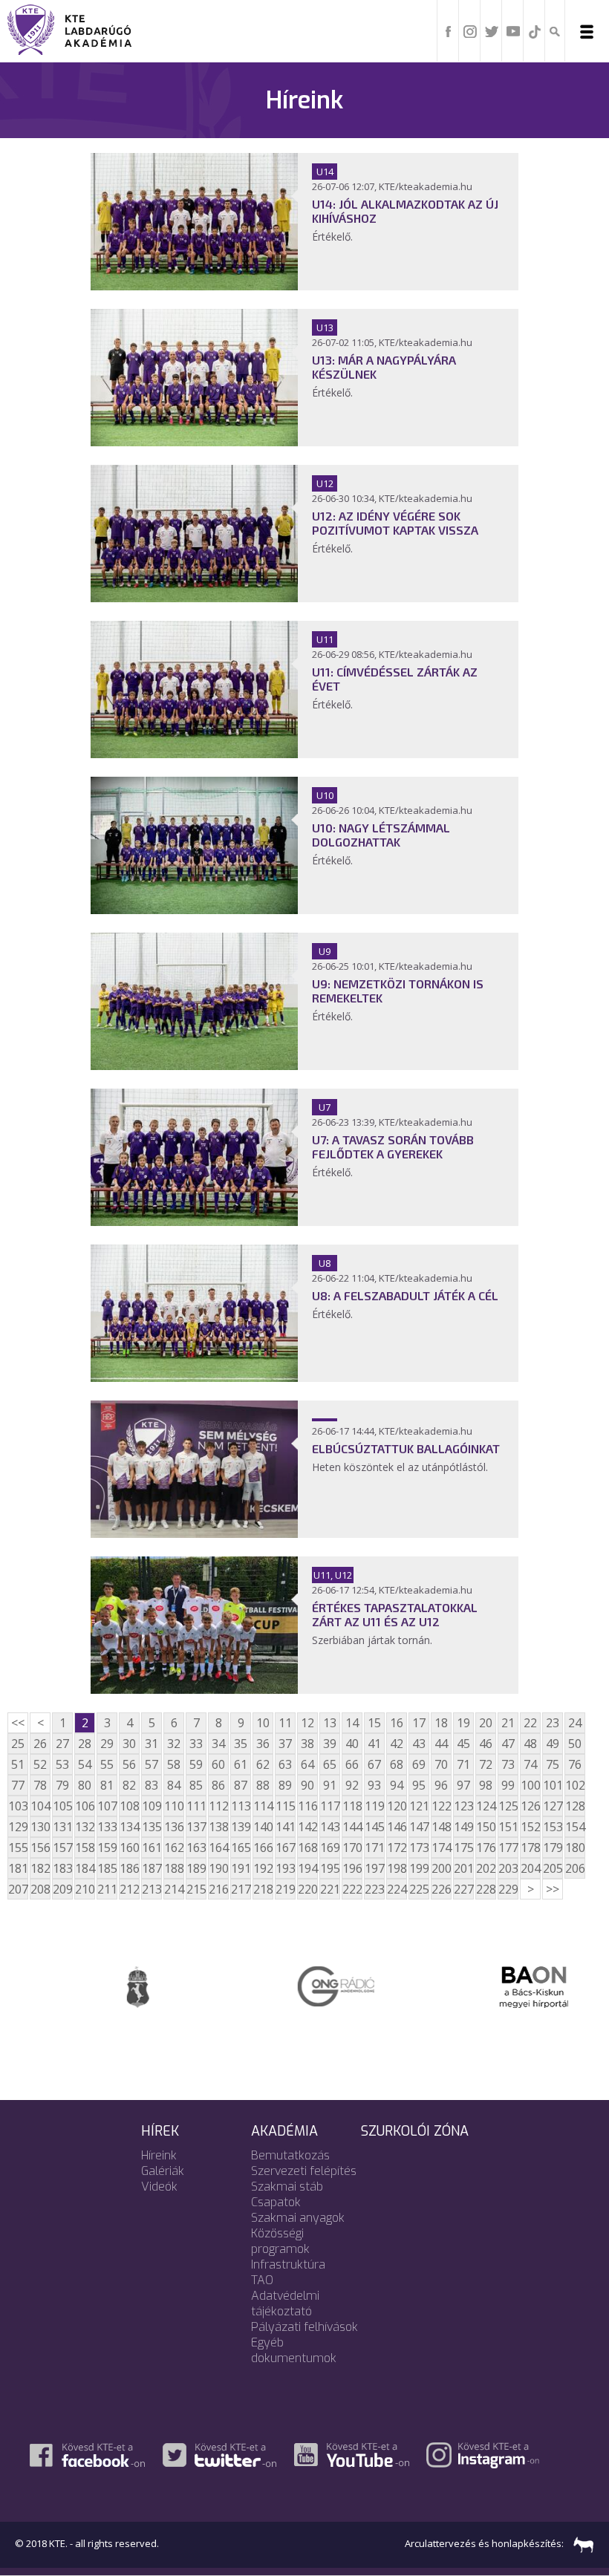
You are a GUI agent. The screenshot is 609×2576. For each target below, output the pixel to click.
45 (463, 1744)
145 (374, 1827)
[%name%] (194, 286)
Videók (159, 2187)
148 (441, 1827)
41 (374, 1744)
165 (241, 1848)
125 (508, 1806)
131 (62, 1827)
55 (107, 1764)
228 (486, 1889)
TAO (262, 2280)
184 (85, 1868)
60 (218, 1764)
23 (553, 1723)
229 (508, 1889)
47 (508, 1744)
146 (397, 1827)
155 (18, 1848)
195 (330, 1868)
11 (285, 1723)
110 (174, 1806)
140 (263, 1827)
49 (553, 1744)
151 (508, 1827)
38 (307, 1744)
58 (174, 1764)
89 (285, 1785)
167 (285, 1848)
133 (107, 1827)
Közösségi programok (280, 2241)
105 (62, 1806)
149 (463, 1827)
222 (352, 1889)
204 (530, 1868)
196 (352, 1868)
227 (463, 1889)
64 (307, 1764)
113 (241, 1806)
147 (419, 1827)
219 (285, 1889)
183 (62, 1868)
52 (40, 1764)
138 (218, 1827)
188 (174, 1868)
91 (330, 1785)
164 (218, 1848)
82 (129, 1785)
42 (397, 1744)
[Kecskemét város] (106, 1986)
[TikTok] (535, 30)
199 (419, 1868)
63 (285, 1764)
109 (152, 1806)
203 (508, 1868)
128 (575, 1806)
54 (85, 1764)
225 (419, 1889)
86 (218, 1785)
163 (196, 1848)
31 (152, 1744)
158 (85, 1848)
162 (174, 1848)
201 (463, 1868)
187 (152, 1868)
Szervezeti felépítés (304, 2171)
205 (553, 1868)
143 (330, 1827)
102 (575, 1785)
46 (486, 1744)
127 (553, 1806)
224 (397, 1889)
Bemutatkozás (290, 2155)
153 (553, 1827)
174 (441, 1848)
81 (107, 1785)
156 (40, 1848)
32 (174, 1744)
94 (397, 1785)
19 (463, 1723)
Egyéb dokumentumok (294, 2350)
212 (129, 1889)
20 (486, 1723)
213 (152, 1889)
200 (441, 1868)
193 (285, 1868)
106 (85, 1806)
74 (530, 1764)
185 (107, 1868)
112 (218, 1806)
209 (62, 1889)
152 (530, 1827)
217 (241, 1889)
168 (307, 1848)
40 (352, 1744)
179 (553, 1848)
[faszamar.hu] (580, 2543)
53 (62, 1764)
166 (263, 1848)
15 (374, 1723)
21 (508, 1723)
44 (441, 1744)
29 (107, 1744)
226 (441, 1889)
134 (129, 1827)
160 (129, 1848)
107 (107, 1806)
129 (18, 1827)
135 (152, 1827)
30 (129, 1744)
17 (419, 1723)
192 (263, 1868)
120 (397, 1806)
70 (441, 1764)
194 (307, 1868)
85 (196, 1785)
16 (397, 1723)
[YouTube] (513, 30)
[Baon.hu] (503, 1986)
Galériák (163, 2171)
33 (196, 1744)
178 (530, 1848)
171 (374, 1848)
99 (508, 1785)
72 (486, 1764)
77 (18, 1785)
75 (553, 1764)
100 (530, 1785)
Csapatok (276, 2202)
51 (18, 1764)
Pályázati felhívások (304, 2327)
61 (241, 1764)
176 (486, 1848)
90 (307, 1785)
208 (40, 1889)
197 (374, 1868)
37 (285, 1744)
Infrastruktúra (288, 2264)
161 (152, 1848)
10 (263, 1723)
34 (218, 1744)
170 (352, 1848)
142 (307, 1827)
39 (330, 1744)
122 (441, 1806)
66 (352, 1764)
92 (352, 1785)
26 (40, 1744)
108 (129, 1806)
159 (107, 1848)
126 (530, 1806)
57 (152, 1764)
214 (174, 1889)
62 (263, 1764)
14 (352, 1723)
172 (397, 1848)
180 (575, 1848)
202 (486, 1868)
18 (441, 1723)
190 (218, 1868)
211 (107, 1889)
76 (575, 1764)
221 (330, 1889)
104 (40, 1806)
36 (263, 1744)
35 (241, 1744)
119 (374, 1806)
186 (129, 1868)
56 (129, 1764)
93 (374, 1785)
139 (241, 1827)
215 (196, 1889)
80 (85, 1785)
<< (18, 1723)
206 (575, 1868)
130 (40, 1827)
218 (263, 1889)
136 (174, 1827)
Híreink (159, 2155)
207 (18, 1889)
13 (330, 1723)
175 (463, 1848)
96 (441, 1785)
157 (62, 1848)
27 (62, 1744)
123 (463, 1806)
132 (85, 1827)
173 (419, 1848)
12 (307, 1723)
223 (374, 1889)
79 (62, 1785)
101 (553, 1785)
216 (218, 1889)
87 (241, 1785)
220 (307, 1889)
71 (463, 1764)
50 (575, 1744)
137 (196, 1827)
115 (285, 1806)
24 (575, 1723)
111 (196, 1806)
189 (196, 1868)
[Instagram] (470, 30)
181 (18, 1868)
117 (330, 1806)
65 (330, 1764)
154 (575, 1827)
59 (196, 1764)
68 (397, 1764)
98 (486, 1785)
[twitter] (492, 30)
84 (174, 1785)
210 (85, 1889)
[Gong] (304, 1985)
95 (419, 1785)
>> (553, 1889)
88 (263, 1785)
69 (419, 1764)
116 (307, 1806)
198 (397, 1868)
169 (330, 1848)
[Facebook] (449, 30)
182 (40, 1868)
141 (285, 1827)
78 (40, 1785)
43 (419, 1744)
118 (352, 1806)
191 (241, 1868)
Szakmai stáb (287, 2187)
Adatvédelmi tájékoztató (285, 2303)
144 (352, 1827)
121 (419, 1806)
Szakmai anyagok (298, 2218)
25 (18, 1744)
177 (508, 1848)
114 (263, 1806)
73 (508, 1764)
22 (530, 1723)
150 (486, 1827)
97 (463, 1785)
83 (152, 1785)
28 (85, 1744)
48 (530, 1744)
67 (374, 1764)
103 (18, 1806)
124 (486, 1806)
